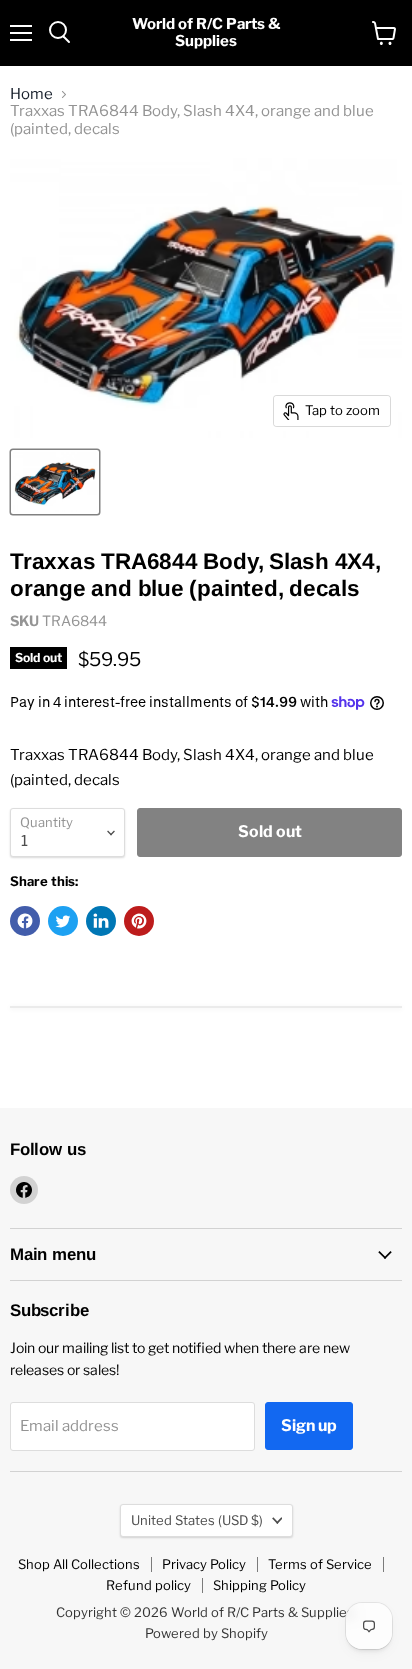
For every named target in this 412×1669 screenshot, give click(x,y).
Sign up (309, 1425)
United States (197, 1520)
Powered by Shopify (206, 1633)
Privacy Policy (204, 1564)
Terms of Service (320, 1564)
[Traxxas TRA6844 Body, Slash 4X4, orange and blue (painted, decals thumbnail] (55, 482)
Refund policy (148, 1585)
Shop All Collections (79, 1564)
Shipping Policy (259, 1585)
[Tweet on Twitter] (63, 921)
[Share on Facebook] (25, 921)
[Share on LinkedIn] (101, 921)
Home (31, 94)
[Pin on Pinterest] (139, 921)
